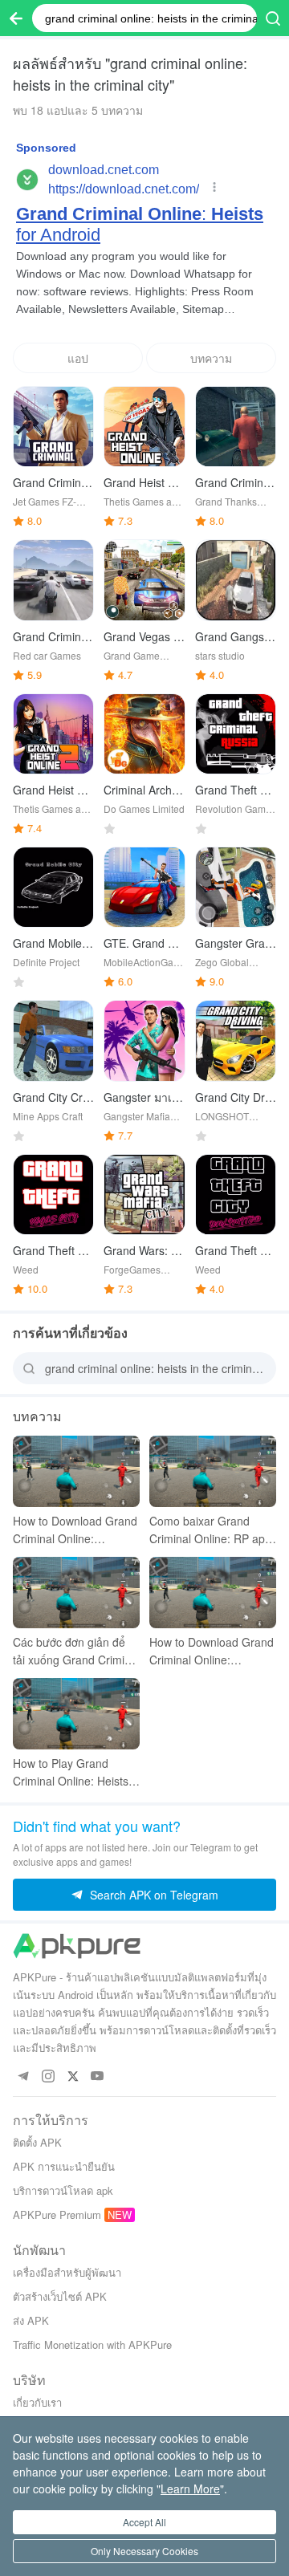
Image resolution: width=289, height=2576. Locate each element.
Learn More (190, 2489)
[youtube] (98, 2076)
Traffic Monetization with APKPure (92, 2344)
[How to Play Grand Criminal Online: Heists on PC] (76, 1714)
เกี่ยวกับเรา (37, 2402)
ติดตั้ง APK (37, 2142)
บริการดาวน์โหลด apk (63, 2190)
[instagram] (48, 2076)
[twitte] (73, 2076)
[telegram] (23, 2076)
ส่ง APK (31, 2320)
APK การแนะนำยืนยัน (64, 2166)
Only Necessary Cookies (144, 2551)
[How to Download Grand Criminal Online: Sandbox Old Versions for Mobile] (213, 1593)
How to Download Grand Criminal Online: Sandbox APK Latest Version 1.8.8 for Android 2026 (76, 1530)
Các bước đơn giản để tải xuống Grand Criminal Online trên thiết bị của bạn (76, 1651)
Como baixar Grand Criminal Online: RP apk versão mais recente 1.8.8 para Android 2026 (211, 1530)
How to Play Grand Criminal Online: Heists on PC (71, 1772)
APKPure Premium (57, 2214)
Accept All (144, 2522)
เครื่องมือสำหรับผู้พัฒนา (67, 2272)
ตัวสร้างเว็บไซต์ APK (60, 2296)
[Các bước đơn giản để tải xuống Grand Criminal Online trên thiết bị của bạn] (76, 1593)
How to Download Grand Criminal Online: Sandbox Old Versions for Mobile (212, 1651)
